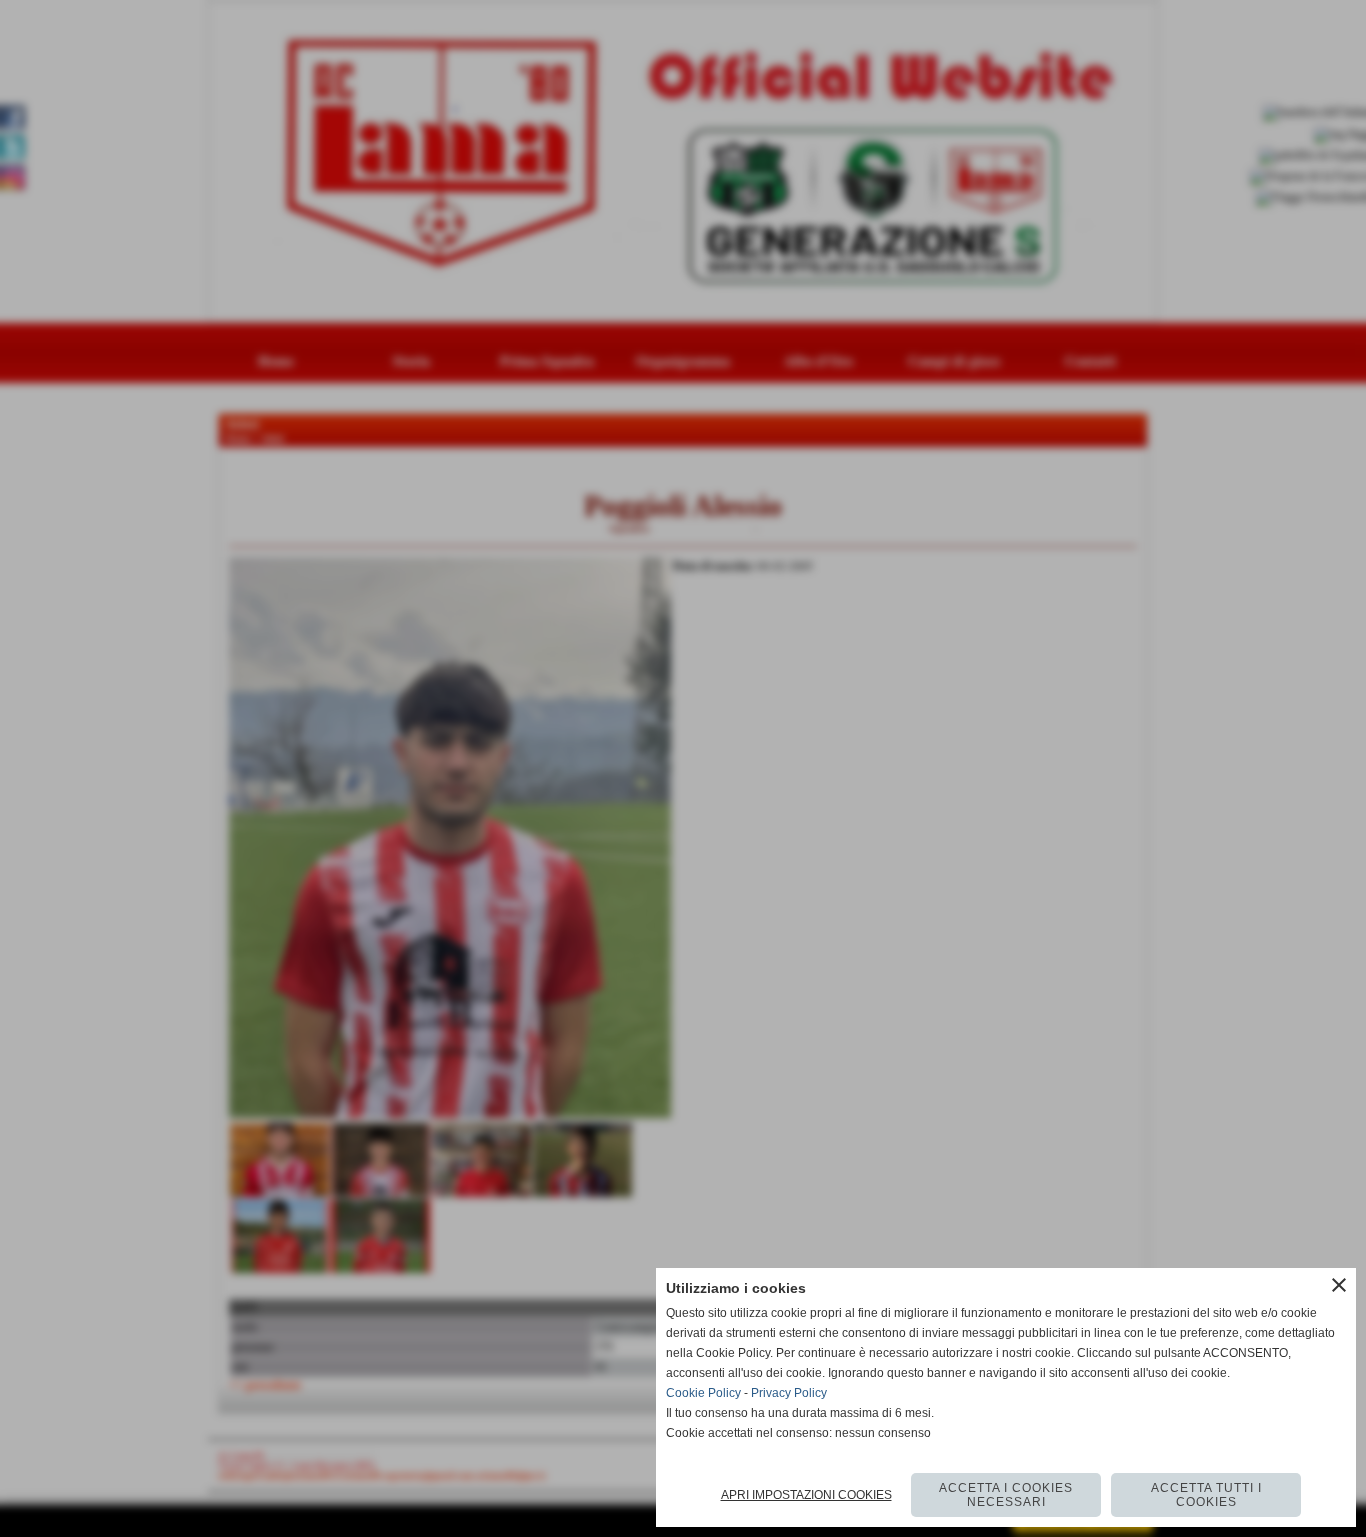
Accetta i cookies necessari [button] (1006, 1495)
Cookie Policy (703, 1393)
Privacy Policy (789, 1393)
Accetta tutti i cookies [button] (1206, 1495)
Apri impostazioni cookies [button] (806, 1495)
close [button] (1339, 1285)
